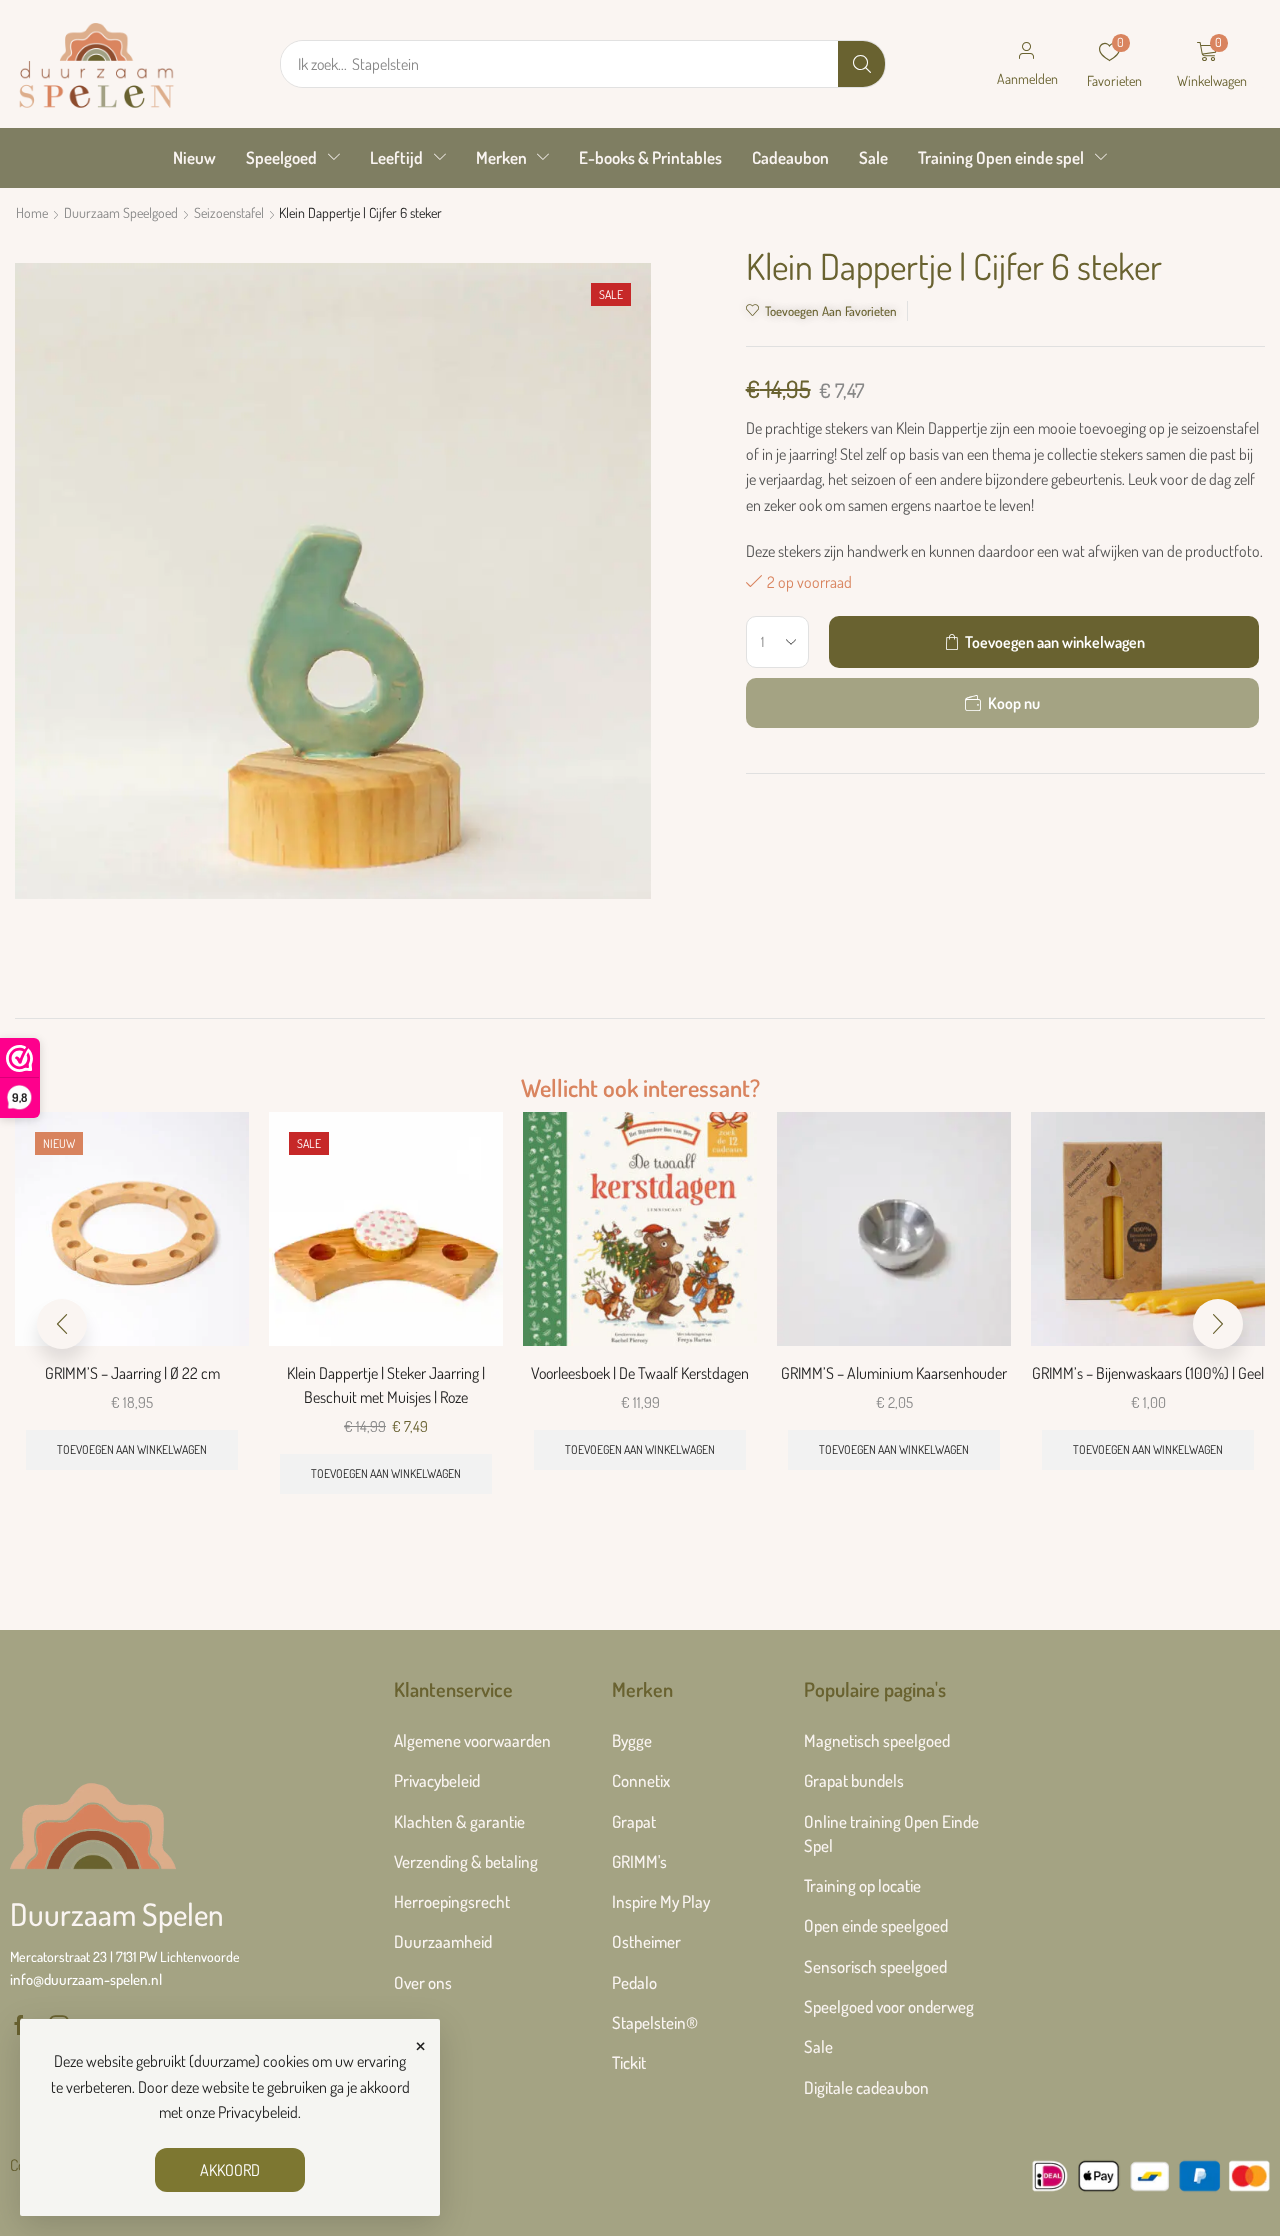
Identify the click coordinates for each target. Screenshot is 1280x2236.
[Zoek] (861, 64)
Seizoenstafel (229, 212)
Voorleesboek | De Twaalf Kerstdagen (640, 1373)
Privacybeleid (258, 2112)
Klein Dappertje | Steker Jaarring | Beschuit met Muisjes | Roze (386, 1385)
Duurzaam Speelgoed (121, 212)
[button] (1027, 64)
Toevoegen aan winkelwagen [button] (132, 1449)
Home (32, 212)
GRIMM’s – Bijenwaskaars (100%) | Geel (1148, 1373)
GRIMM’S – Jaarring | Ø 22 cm (132, 1373)
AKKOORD (230, 2170)
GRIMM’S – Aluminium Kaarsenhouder (894, 1373)
